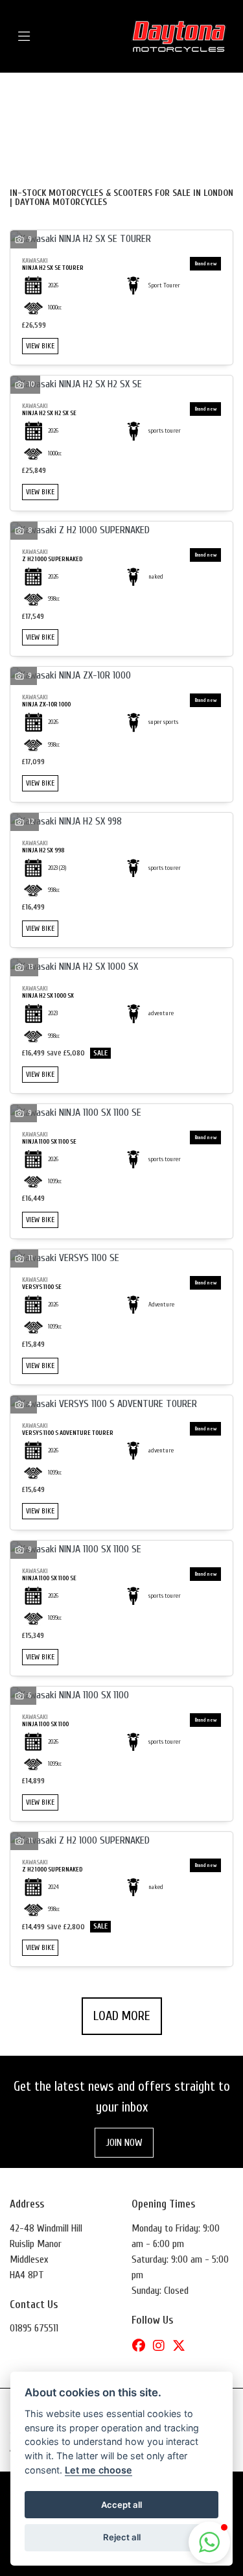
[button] (209, 2542)
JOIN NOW (124, 2143)
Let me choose (98, 2470)
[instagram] (162, 2346)
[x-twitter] (182, 2346)
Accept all (121, 2505)
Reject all (122, 2537)
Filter (195, 94)
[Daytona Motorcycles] (179, 36)
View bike (40, 346)
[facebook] (142, 2346)
